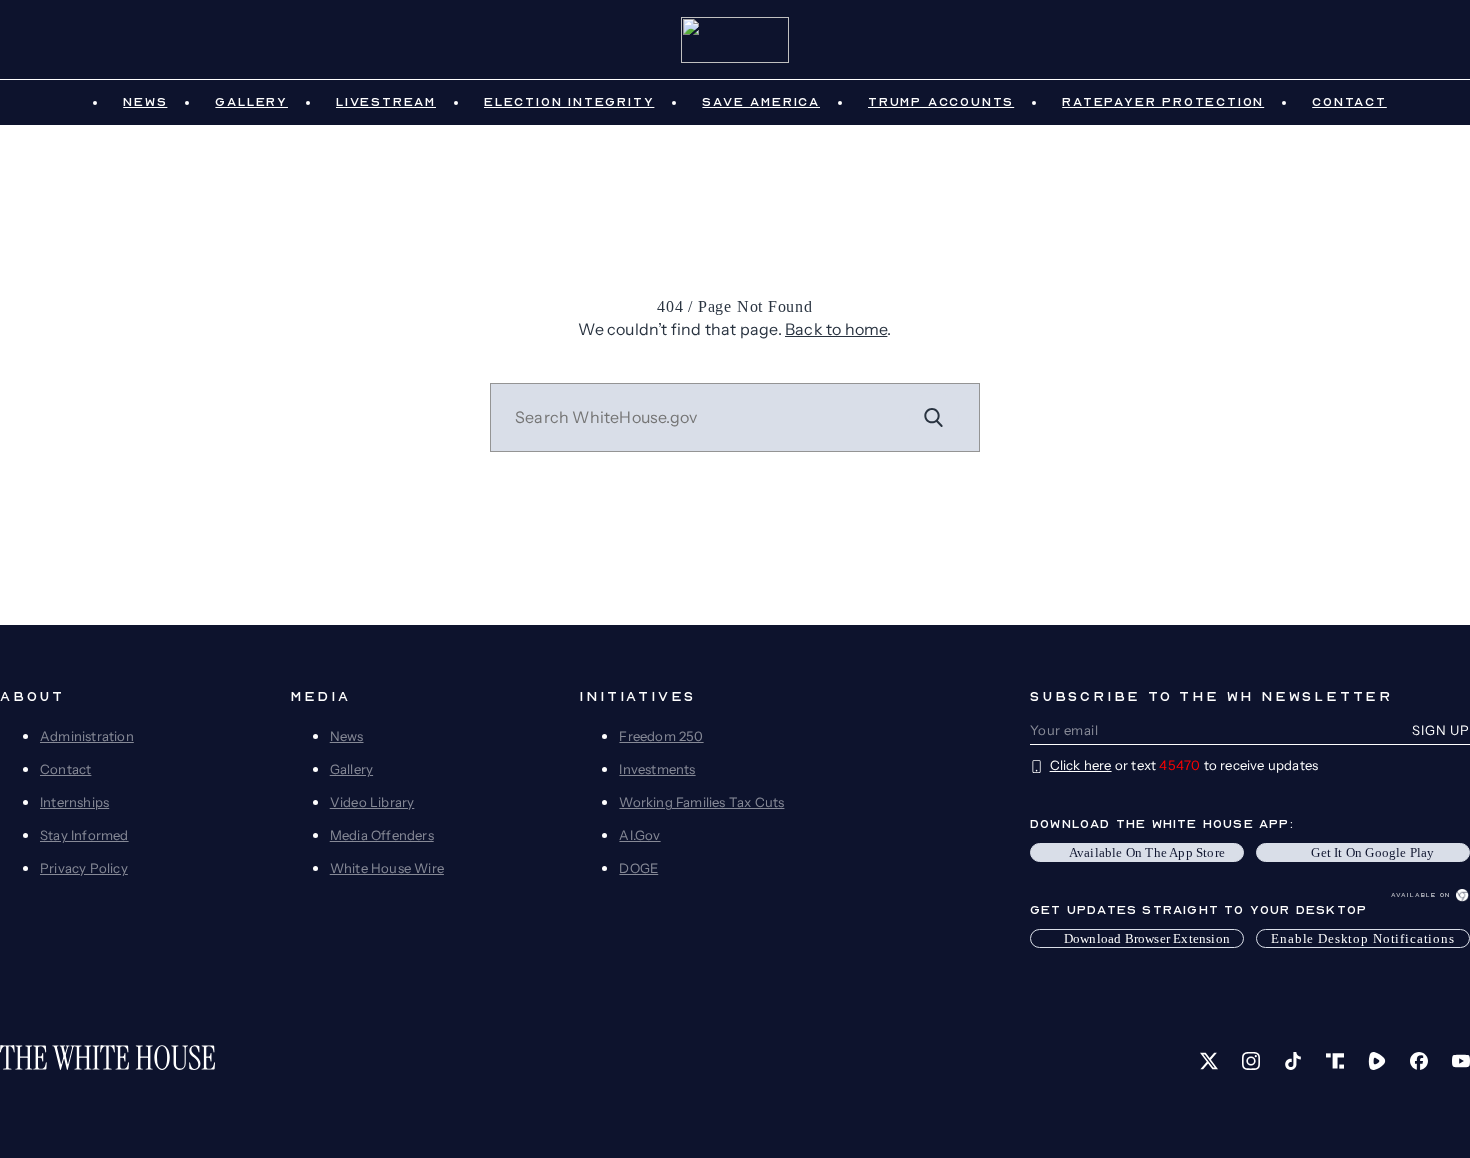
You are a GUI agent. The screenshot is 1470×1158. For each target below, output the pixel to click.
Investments (657, 769)
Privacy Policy (84, 868)
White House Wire (387, 868)
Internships (74, 802)
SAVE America (761, 102)
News (145, 102)
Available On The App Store (1147, 852)
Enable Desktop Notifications (1363, 938)
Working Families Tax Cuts (701, 802)
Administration (87, 736)
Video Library (372, 802)
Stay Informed (84, 835)
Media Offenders (382, 835)
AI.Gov (639, 835)
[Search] (934, 417)
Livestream (386, 102)
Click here (1081, 765)
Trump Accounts (941, 102)
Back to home (836, 329)
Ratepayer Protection (1163, 102)
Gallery (251, 102)
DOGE (638, 868)
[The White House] (735, 40)
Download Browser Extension (1147, 938)
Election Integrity (569, 102)
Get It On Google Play (1372, 852)
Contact (1349, 102)
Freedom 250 (661, 736)
